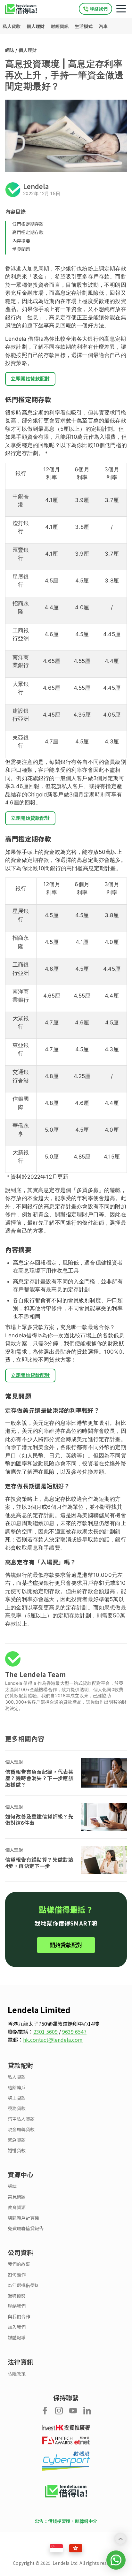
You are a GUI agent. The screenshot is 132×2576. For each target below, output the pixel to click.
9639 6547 (74, 2032)
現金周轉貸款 (21, 2129)
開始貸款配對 (66, 1945)
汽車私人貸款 (21, 2119)
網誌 (10, 50)
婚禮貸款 (17, 2150)
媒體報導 (17, 2338)
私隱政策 (17, 2374)
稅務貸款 (17, 2108)
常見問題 (21, 249)
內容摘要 (21, 241)
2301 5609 (45, 2032)
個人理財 (36, 26)
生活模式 (84, 26)
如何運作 (17, 2275)
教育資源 (17, 2207)
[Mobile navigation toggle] (121, 9)
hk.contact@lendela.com (53, 2040)
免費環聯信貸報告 (26, 2228)
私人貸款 (12, 26)
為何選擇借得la (23, 2285)
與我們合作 (19, 2317)
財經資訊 (60, 26)
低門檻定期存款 (28, 224)
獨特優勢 (17, 2296)
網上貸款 (17, 2098)
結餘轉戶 (17, 2088)
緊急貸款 (17, 2140)
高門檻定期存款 (28, 232)
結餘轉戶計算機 (23, 2218)
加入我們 (17, 2327)
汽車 (103, 26)
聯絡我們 (17, 2306)
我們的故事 (19, 2264)
